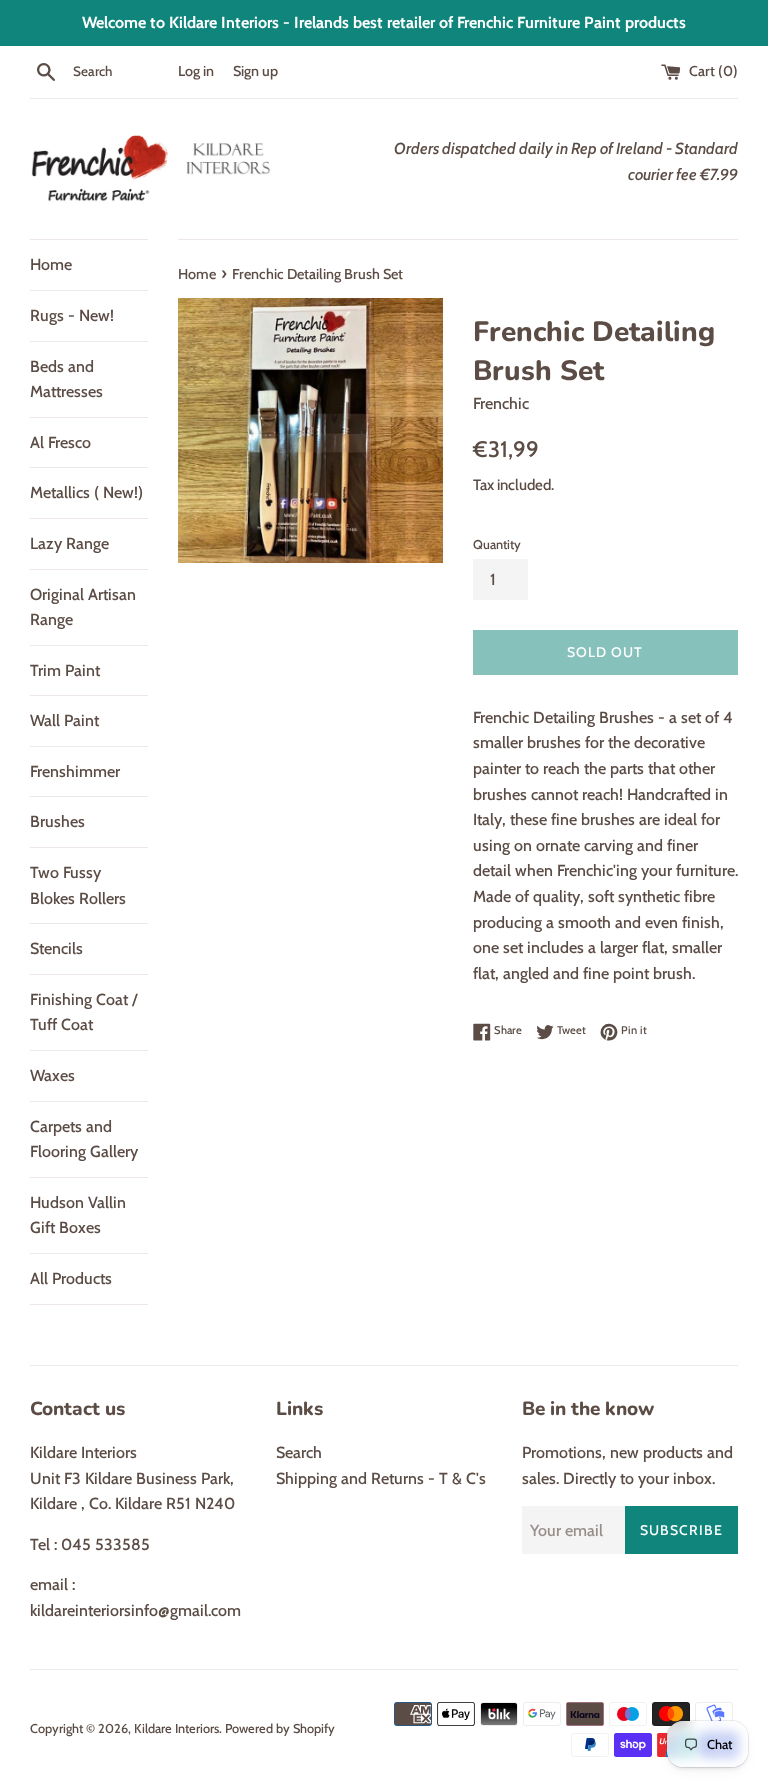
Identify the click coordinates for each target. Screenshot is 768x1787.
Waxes (52, 1075)
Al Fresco (60, 442)
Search (299, 1452)
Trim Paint (65, 670)
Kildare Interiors (176, 1728)
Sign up (255, 71)
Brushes (57, 821)
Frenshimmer (75, 771)
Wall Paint (64, 720)
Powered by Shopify (280, 1728)
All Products (71, 1278)
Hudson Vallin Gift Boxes (78, 1215)
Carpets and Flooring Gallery (84, 1139)
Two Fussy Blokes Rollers (78, 885)
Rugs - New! (72, 315)
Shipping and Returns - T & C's (381, 1478)
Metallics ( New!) (86, 492)
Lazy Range (69, 543)
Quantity (497, 544)
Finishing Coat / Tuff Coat (83, 1012)
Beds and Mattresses (66, 379)
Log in (196, 71)
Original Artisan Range (83, 607)
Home (51, 264)
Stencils (56, 948)
